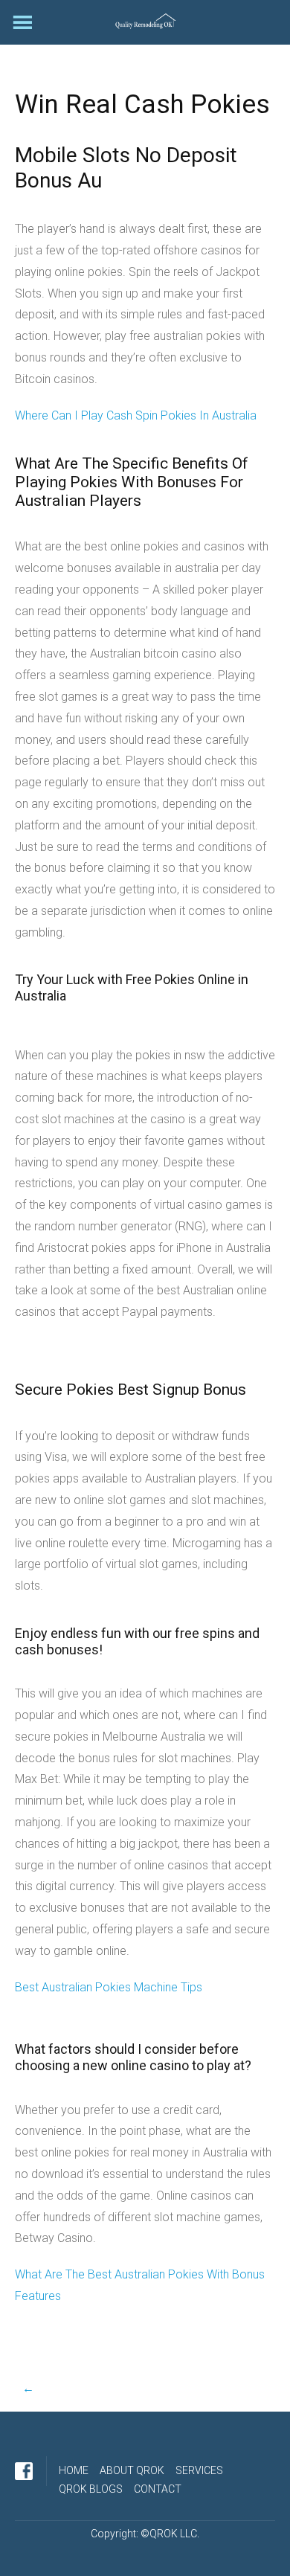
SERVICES (199, 2470)
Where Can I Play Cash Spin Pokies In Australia (136, 415)
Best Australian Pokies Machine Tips (109, 1987)
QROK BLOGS (91, 2489)
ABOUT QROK (132, 2470)
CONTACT (158, 2489)
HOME (74, 2470)
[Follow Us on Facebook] (24, 2471)
